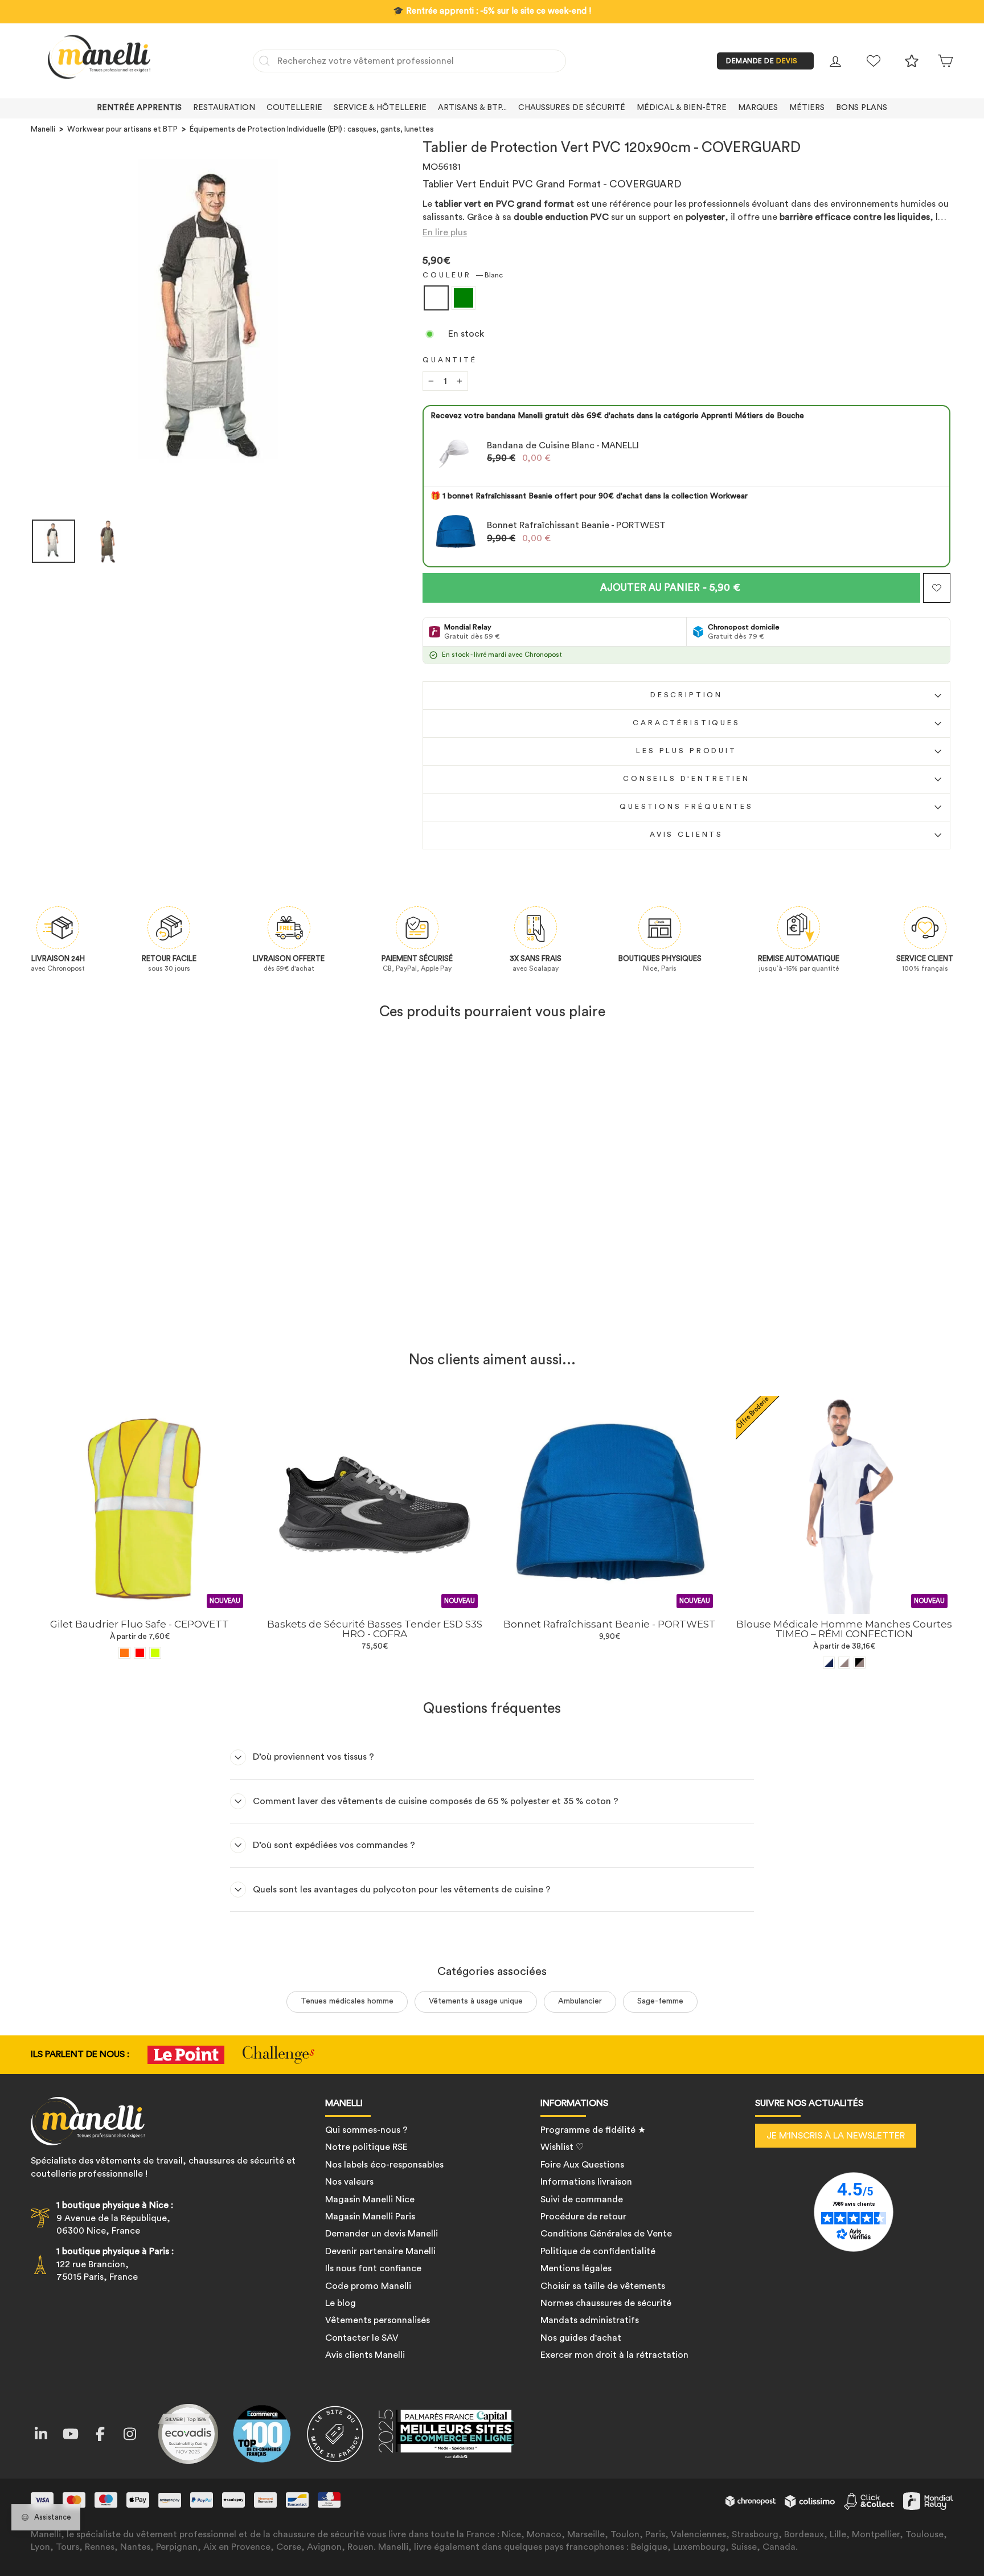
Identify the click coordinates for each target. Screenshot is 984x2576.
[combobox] (409, 61)
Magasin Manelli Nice (370, 2199)
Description (686, 695)
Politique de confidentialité (598, 2251)
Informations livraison (586, 2182)
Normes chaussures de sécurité (606, 2303)
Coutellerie (294, 108)
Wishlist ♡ (562, 2147)
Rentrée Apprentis (139, 108)
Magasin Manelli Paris (370, 2217)
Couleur (463, 275)
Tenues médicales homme (347, 2001)
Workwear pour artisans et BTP (122, 129)
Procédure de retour (583, 2217)
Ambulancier (580, 2001)
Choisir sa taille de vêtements (603, 2286)
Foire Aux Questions (582, 2165)
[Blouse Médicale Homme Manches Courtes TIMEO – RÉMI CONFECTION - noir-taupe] (860, 1663)
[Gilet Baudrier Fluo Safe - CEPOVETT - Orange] (124, 1653)
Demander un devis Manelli (382, 2234)
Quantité (450, 360)
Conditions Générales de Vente (606, 2234)
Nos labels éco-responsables (384, 2165)
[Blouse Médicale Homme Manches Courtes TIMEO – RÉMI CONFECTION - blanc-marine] (829, 1663)
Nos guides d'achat (581, 2338)
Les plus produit (686, 751)
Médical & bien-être (682, 108)
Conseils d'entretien (686, 779)
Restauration (224, 108)
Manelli (43, 129)
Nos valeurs (349, 2182)
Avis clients (686, 835)
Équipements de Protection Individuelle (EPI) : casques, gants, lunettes (312, 129)
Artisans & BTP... (472, 108)
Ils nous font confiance (373, 2268)
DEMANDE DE (762, 61)
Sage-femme (660, 2001)
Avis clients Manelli (365, 2355)
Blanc (436, 298)
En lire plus (445, 232)
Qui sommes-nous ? (366, 2130)
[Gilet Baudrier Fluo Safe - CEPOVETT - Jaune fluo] (155, 1653)
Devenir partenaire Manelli (380, 2251)
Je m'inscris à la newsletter (836, 2136)
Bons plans (862, 108)
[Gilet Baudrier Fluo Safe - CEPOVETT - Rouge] (140, 1653)
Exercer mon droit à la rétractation (614, 2355)
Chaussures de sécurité (572, 108)
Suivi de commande (582, 2199)
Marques (758, 108)
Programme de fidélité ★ (593, 2130)
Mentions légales (576, 2268)
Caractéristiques (686, 723)
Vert (464, 298)
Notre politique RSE (366, 2147)
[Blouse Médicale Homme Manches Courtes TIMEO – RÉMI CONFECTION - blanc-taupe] (844, 1663)
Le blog (341, 2303)
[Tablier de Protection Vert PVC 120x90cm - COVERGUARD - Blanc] (132, 1314)
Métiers (807, 108)
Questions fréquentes (686, 807)
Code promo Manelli (368, 2286)
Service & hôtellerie (380, 108)
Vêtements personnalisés (378, 2320)
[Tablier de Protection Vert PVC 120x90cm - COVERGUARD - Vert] (147, 1314)
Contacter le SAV (362, 2338)
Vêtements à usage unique (476, 2001)
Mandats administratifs (590, 2320)
